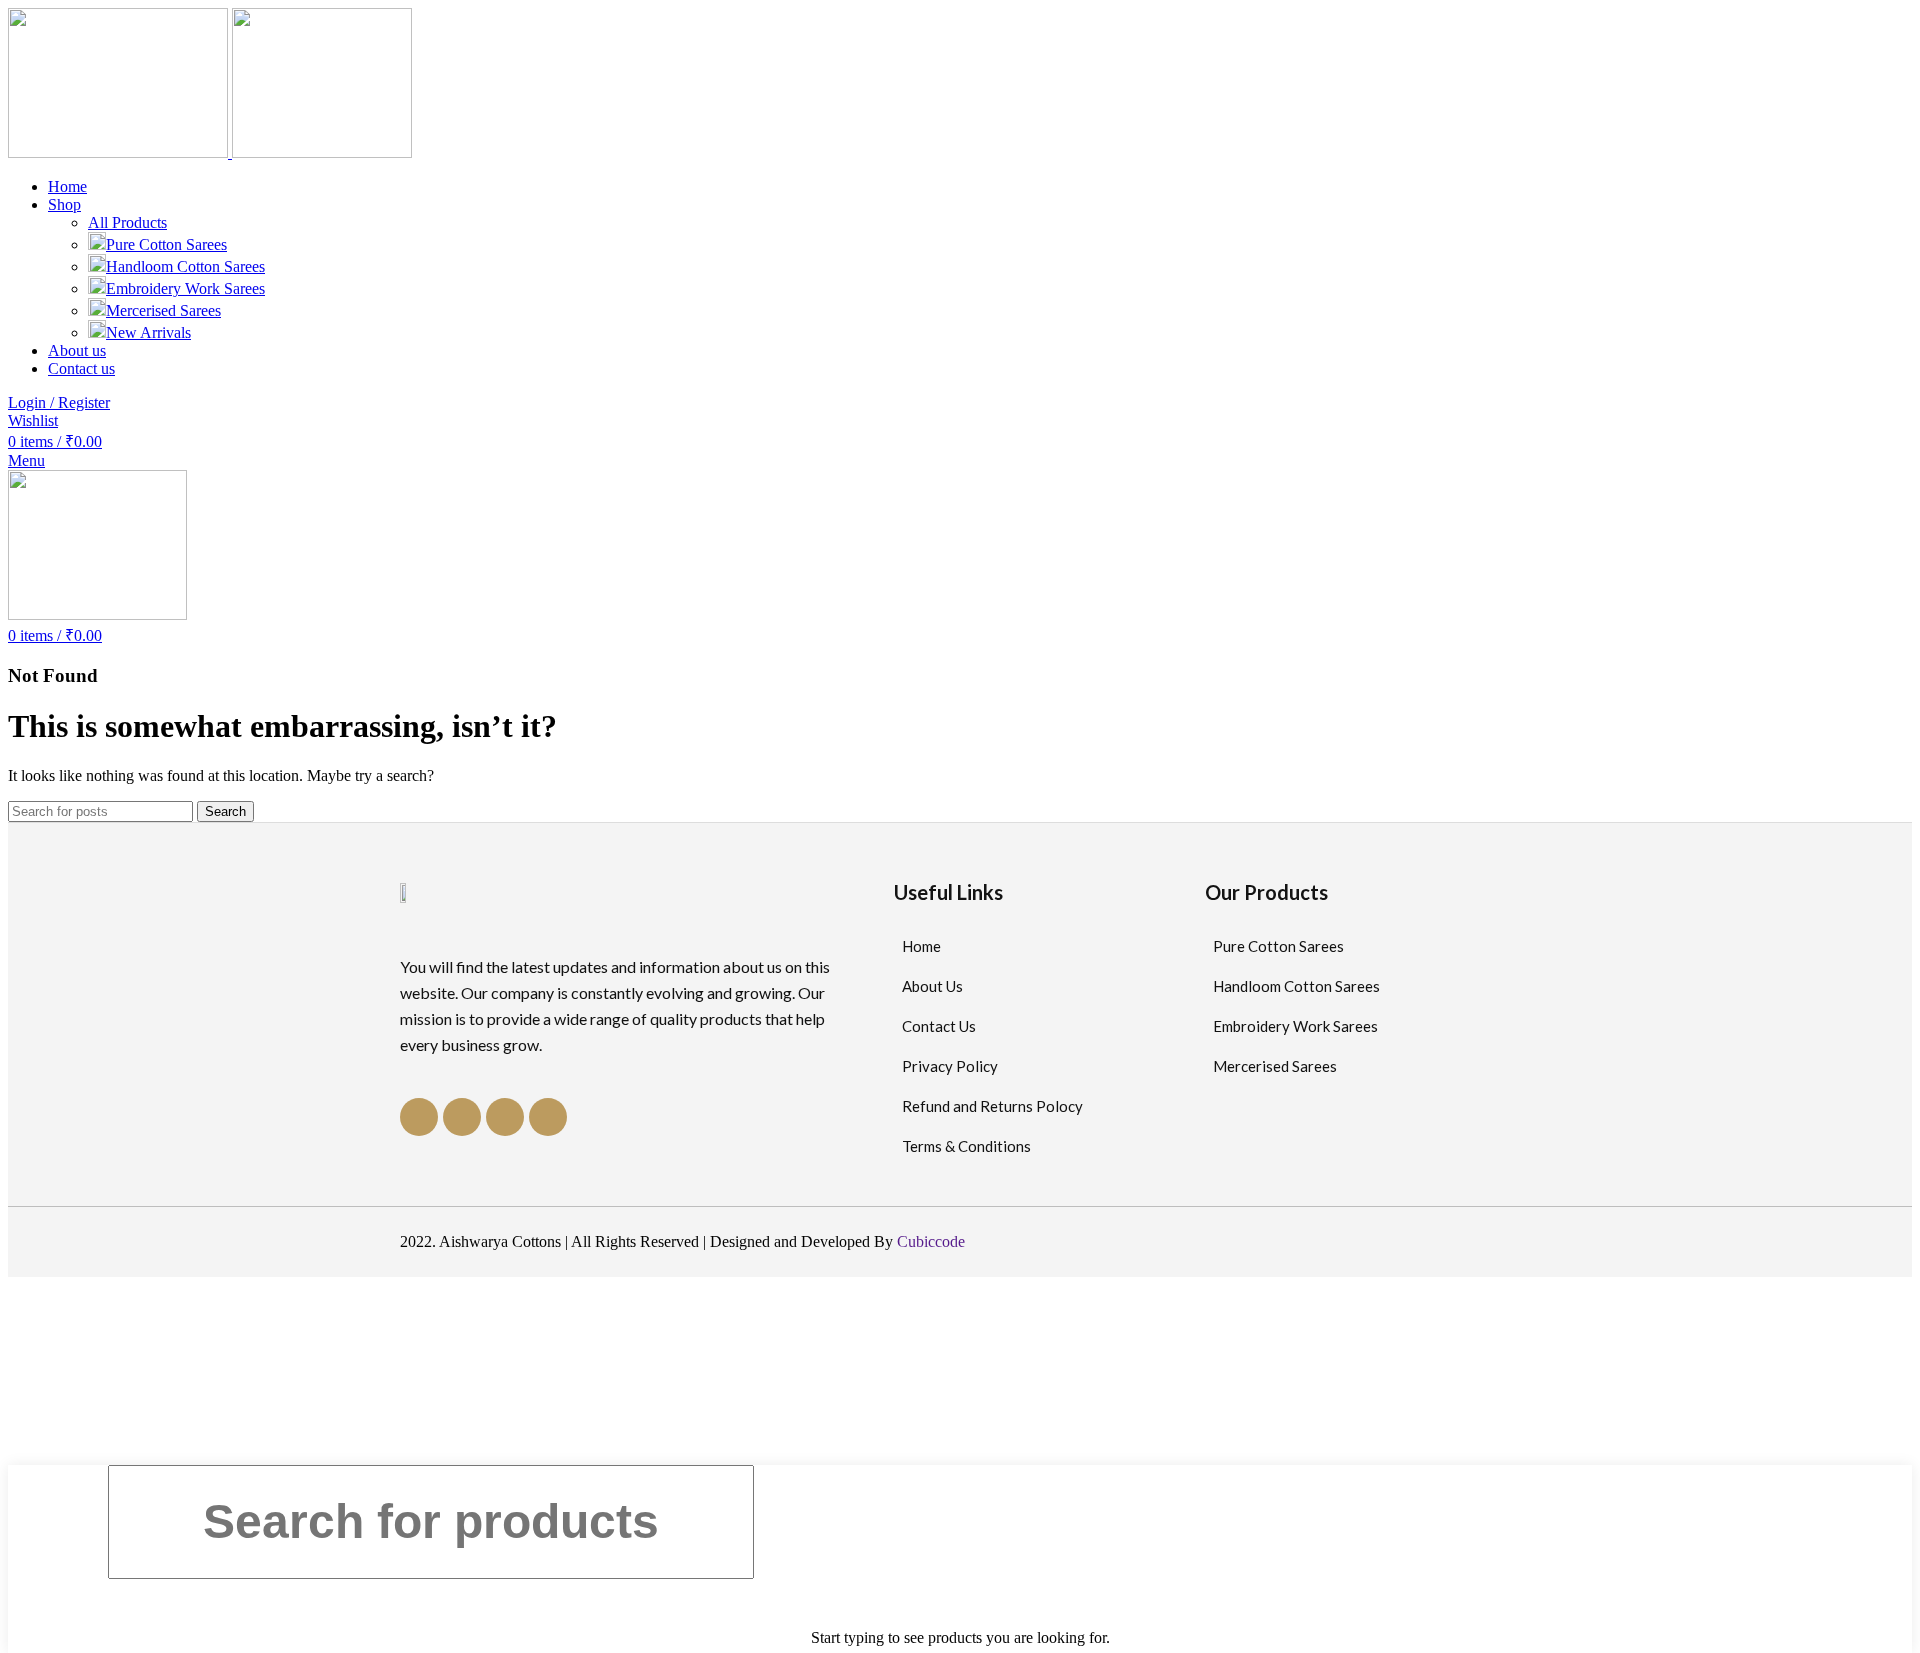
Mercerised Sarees (163, 310)
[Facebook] (419, 1117)
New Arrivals (148, 332)
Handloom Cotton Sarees (185, 266)
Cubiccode (931, 1241)
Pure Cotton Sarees (166, 244)
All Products (127, 222)
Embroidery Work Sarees (185, 288)
